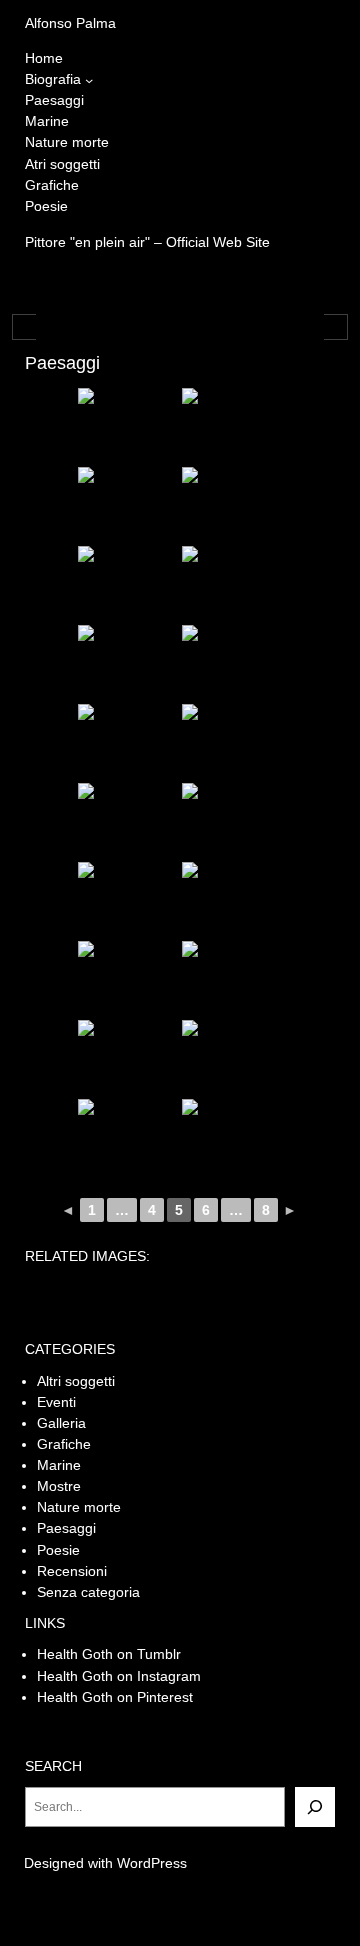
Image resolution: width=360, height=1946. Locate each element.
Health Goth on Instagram (119, 1676)
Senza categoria (88, 1592)
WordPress (152, 1863)
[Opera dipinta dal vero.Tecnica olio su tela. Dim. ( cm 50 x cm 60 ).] (232, 504)
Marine (59, 1465)
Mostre (59, 1486)
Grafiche (64, 1444)
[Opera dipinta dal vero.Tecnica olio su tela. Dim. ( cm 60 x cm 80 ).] (128, 583)
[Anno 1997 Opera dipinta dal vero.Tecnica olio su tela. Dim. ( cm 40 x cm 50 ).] (232, 899)
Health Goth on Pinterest (115, 1697)
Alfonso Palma (70, 23)
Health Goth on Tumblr (109, 1654)
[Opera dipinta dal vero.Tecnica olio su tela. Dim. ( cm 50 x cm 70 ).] (128, 504)
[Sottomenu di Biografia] (89, 80)
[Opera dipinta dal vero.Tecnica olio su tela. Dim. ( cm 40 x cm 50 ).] (232, 425)
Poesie (58, 1550)
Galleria (61, 1423)
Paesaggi (66, 1528)
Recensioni (72, 1571)
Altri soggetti (76, 1381)
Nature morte (79, 1507)
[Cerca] (315, 1807)
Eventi (56, 1402)
